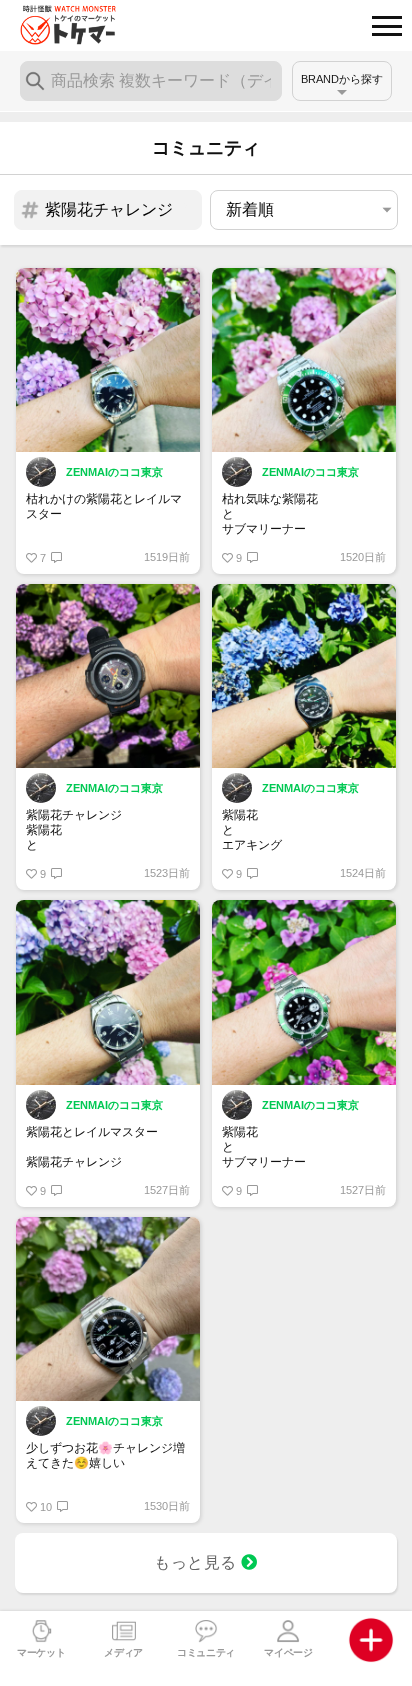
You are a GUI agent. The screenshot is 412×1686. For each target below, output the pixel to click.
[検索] (35, 81)
